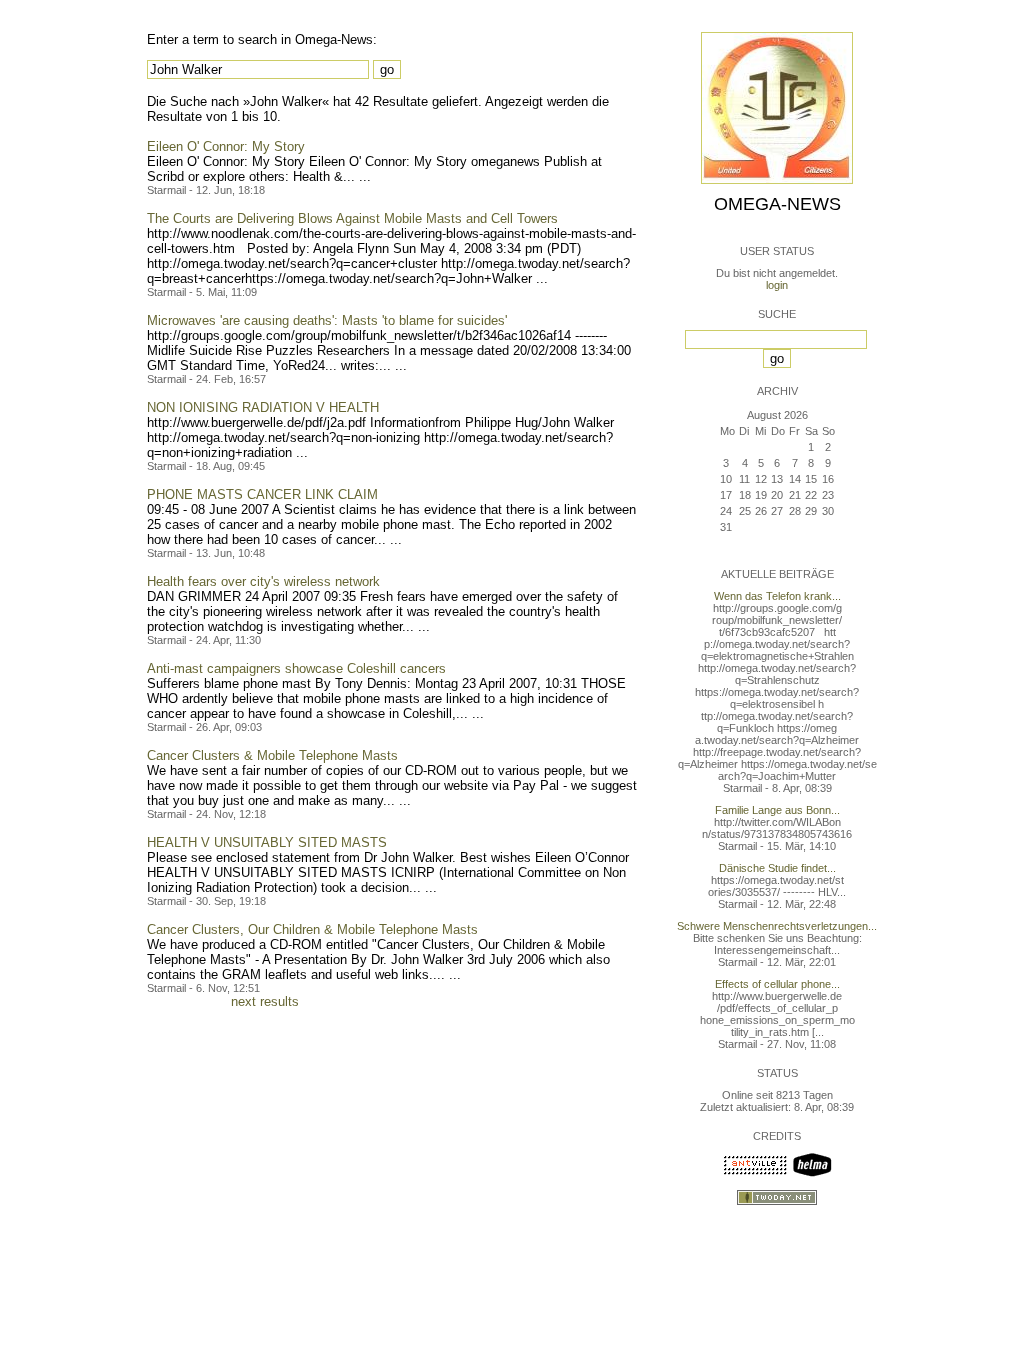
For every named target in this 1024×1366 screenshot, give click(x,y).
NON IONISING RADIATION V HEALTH (263, 407)
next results (265, 1001)
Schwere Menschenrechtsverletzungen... (777, 926)
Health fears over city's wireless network (263, 581)
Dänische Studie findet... (777, 868)
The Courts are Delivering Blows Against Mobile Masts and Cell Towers (352, 218)
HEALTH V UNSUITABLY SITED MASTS (267, 842)
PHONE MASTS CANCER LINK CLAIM (262, 494)
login (777, 285)
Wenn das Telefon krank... (777, 596)
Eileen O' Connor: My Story (226, 146)
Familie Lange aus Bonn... (777, 810)
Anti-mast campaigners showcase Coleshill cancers (296, 668)
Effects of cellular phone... (777, 984)
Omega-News (777, 204)
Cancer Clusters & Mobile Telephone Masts (272, 755)
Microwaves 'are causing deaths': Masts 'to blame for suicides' (327, 320)
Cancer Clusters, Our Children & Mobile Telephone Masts (312, 929)
